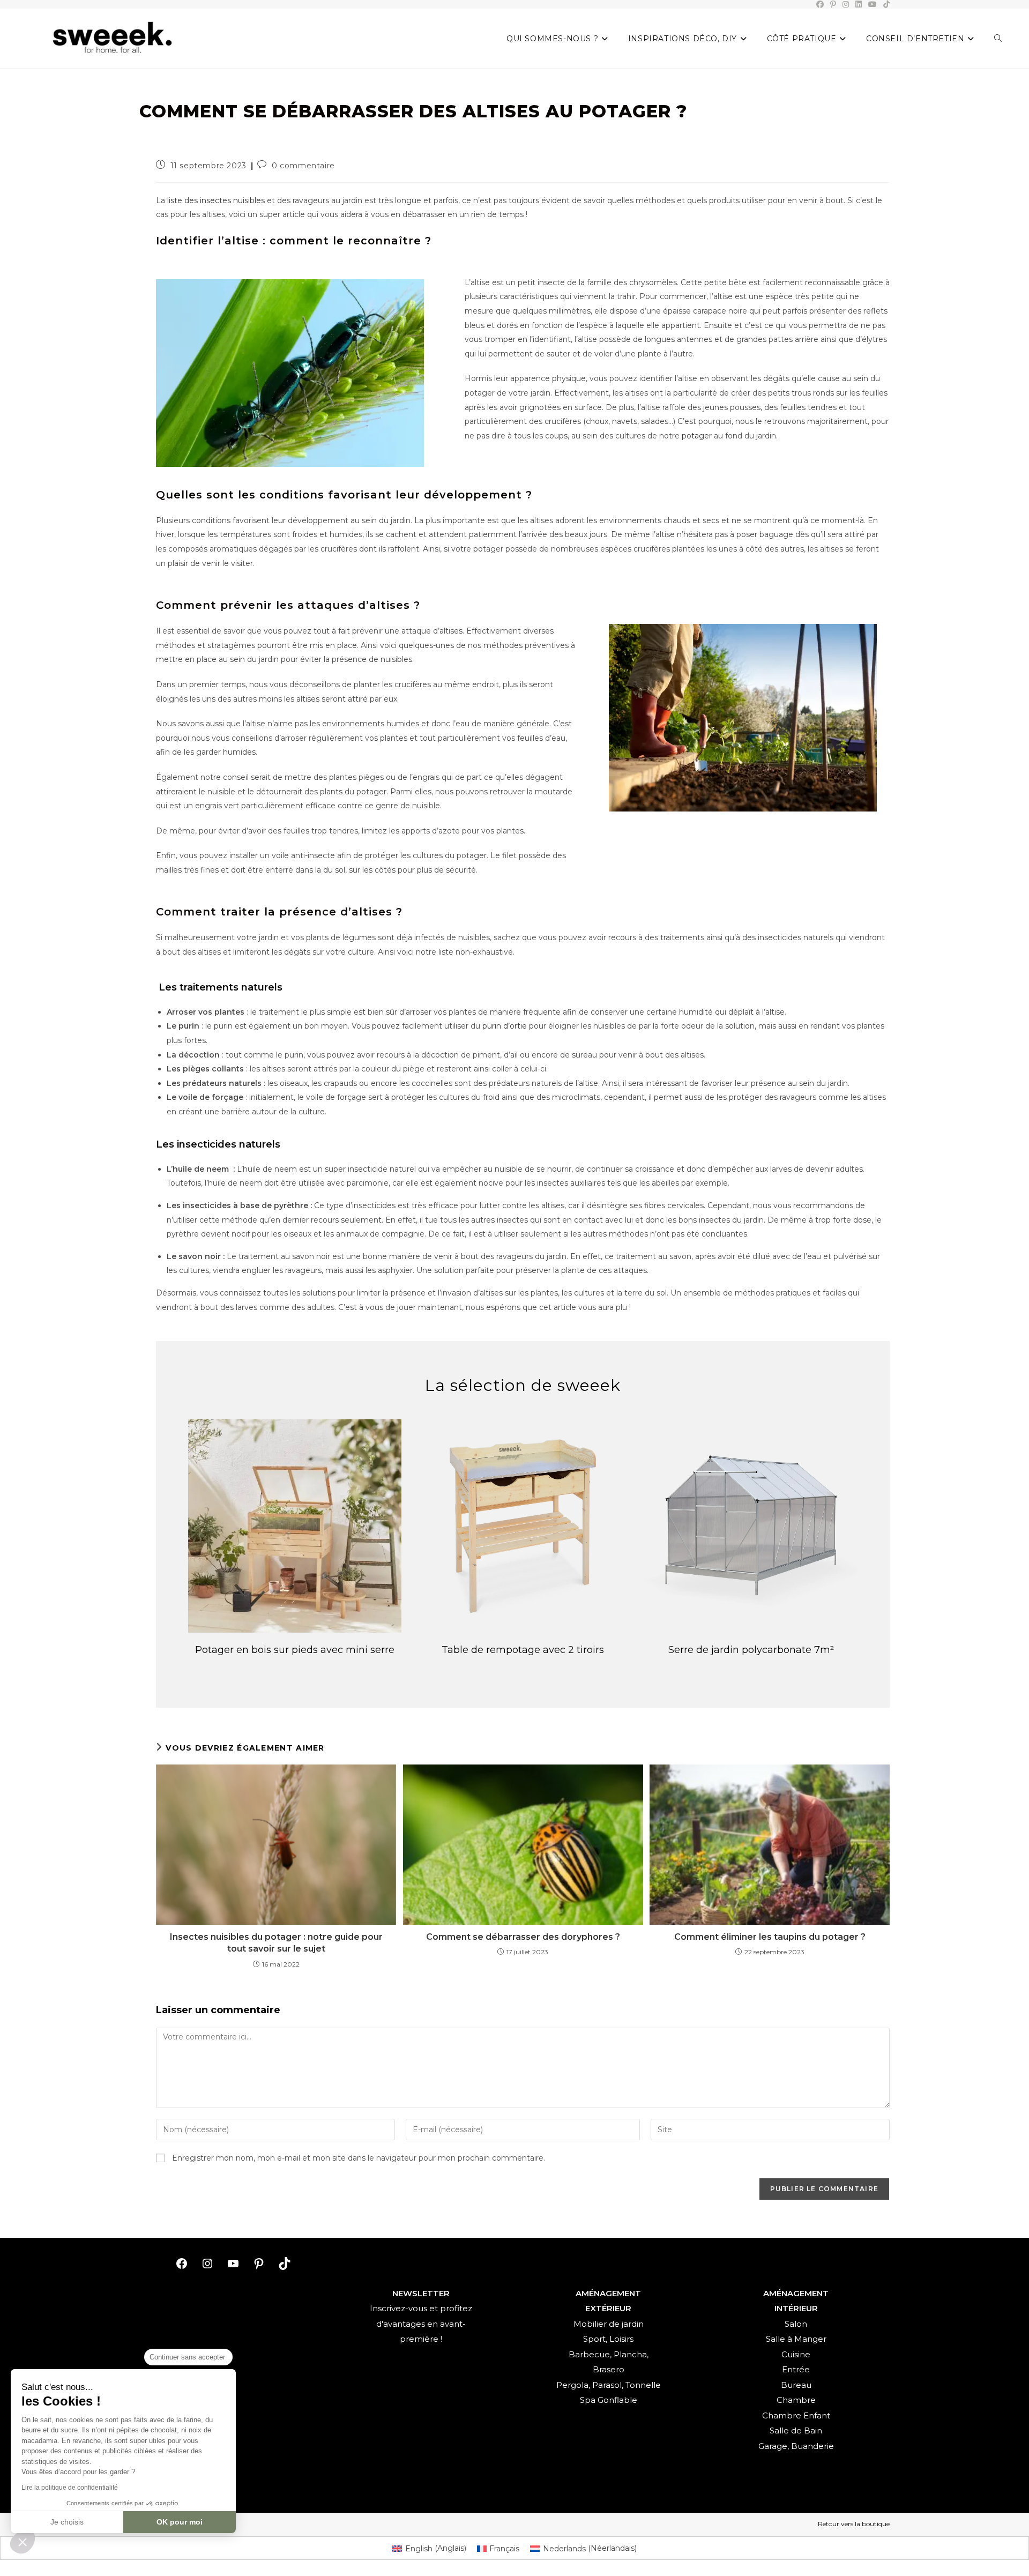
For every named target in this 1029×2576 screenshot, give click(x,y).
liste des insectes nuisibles (216, 200)
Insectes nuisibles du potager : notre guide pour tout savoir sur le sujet (276, 1943)
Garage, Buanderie (796, 2446)
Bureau (796, 2385)
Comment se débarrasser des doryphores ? (523, 1937)
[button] (23, 2542)
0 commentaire (303, 166)
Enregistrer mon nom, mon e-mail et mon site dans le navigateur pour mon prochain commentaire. (359, 2158)
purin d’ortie (505, 1026)
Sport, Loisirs (608, 2339)
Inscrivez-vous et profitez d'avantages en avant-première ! (421, 2324)
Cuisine (796, 2354)
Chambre (796, 2400)
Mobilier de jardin (609, 2324)
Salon (796, 2324)
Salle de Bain (796, 2430)
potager (697, 436)
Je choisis (67, 2522)
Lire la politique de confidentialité (70, 2488)
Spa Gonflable (609, 2400)
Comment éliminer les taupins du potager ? (770, 1937)
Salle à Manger (796, 2339)
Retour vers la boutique (854, 2524)
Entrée (796, 2369)
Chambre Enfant (796, 2415)
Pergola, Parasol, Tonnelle (609, 2385)
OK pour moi (180, 2522)
